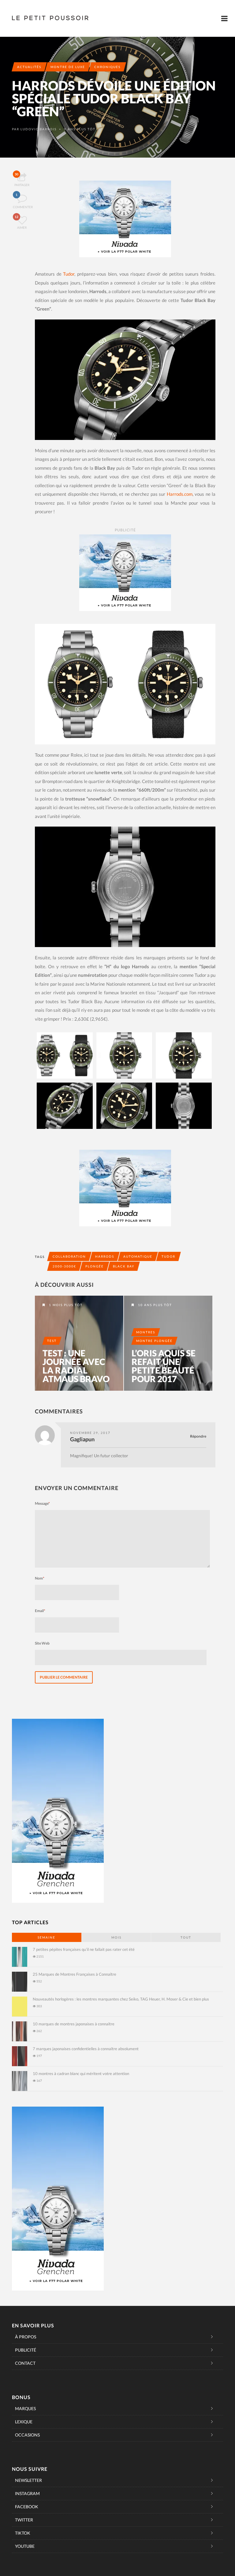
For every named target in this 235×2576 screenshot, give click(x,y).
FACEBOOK (27, 2507)
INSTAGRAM (27, 2493)
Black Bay (124, 1266)
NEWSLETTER (28, 2480)
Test (52, 1341)
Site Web (42, 1643)
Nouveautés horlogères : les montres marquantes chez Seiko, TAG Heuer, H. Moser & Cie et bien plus (121, 1999)
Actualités (29, 67)
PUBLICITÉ (26, 2350)
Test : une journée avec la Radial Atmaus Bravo (76, 1366)
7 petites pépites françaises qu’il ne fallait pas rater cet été (84, 1949)
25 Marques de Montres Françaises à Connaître (75, 1974)
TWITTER (24, 2520)
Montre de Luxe (68, 67)
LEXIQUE (24, 2422)
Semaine (47, 1937)
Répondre (198, 1436)
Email (40, 1611)
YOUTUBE (25, 2546)
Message (42, 1503)
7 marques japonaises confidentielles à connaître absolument (86, 2049)
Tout (186, 1937)
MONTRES (146, 1332)
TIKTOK (23, 2533)
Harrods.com (180, 494)
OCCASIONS (27, 2435)
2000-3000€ (64, 1266)
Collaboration (69, 1256)
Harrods (105, 1256)
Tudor (69, 274)
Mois (116, 1937)
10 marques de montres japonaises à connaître (74, 2024)
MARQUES (25, 2408)
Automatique (138, 1256)
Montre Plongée (154, 1341)
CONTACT (25, 2363)
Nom (40, 1578)
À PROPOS (26, 2337)
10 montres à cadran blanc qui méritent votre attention (81, 2073)
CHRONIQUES (107, 67)
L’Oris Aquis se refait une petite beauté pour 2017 (164, 1366)
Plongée (95, 1266)
